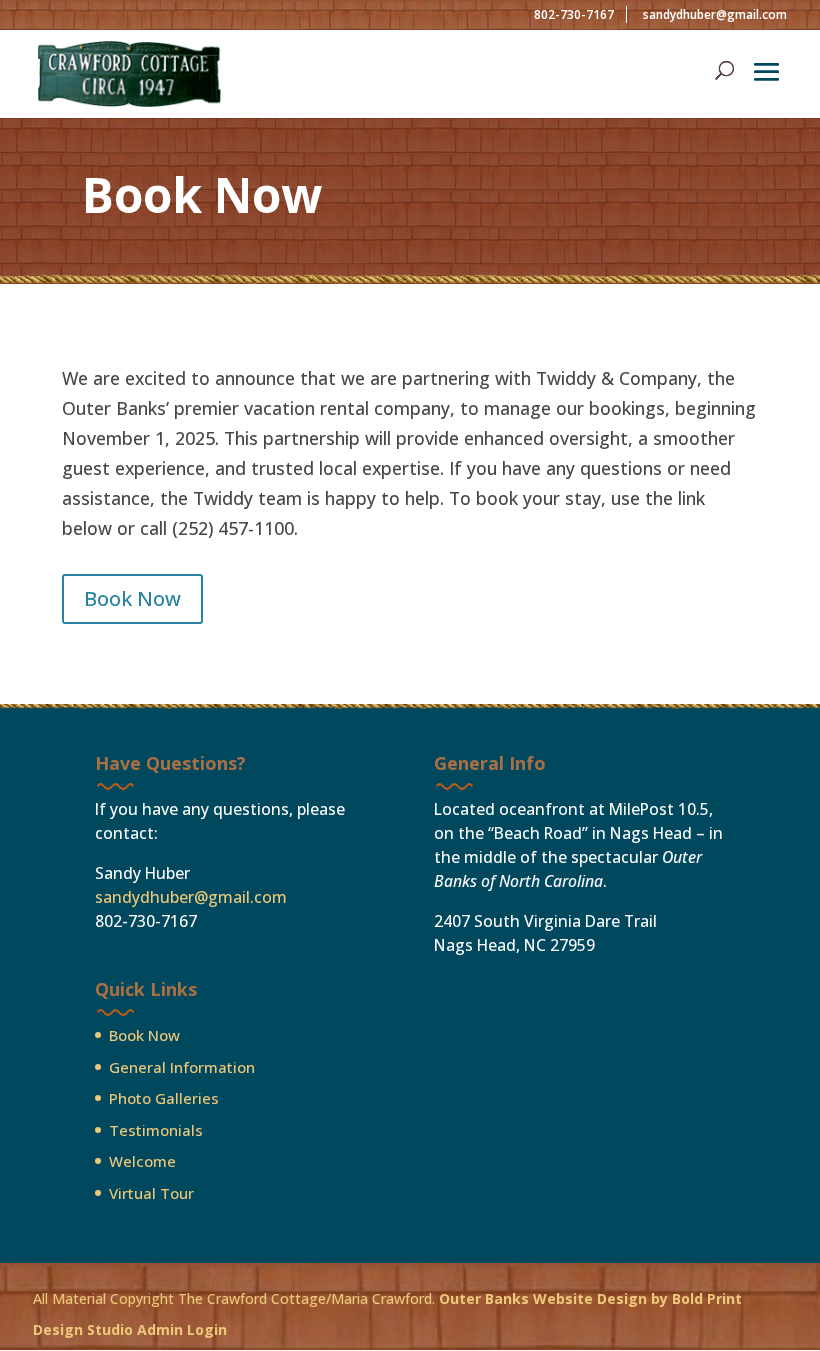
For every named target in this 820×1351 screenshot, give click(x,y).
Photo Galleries (164, 1098)
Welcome (142, 1161)
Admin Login (182, 1329)
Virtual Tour (151, 1193)
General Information (182, 1067)
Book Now (132, 598)
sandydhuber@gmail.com (191, 897)
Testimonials (156, 1130)
